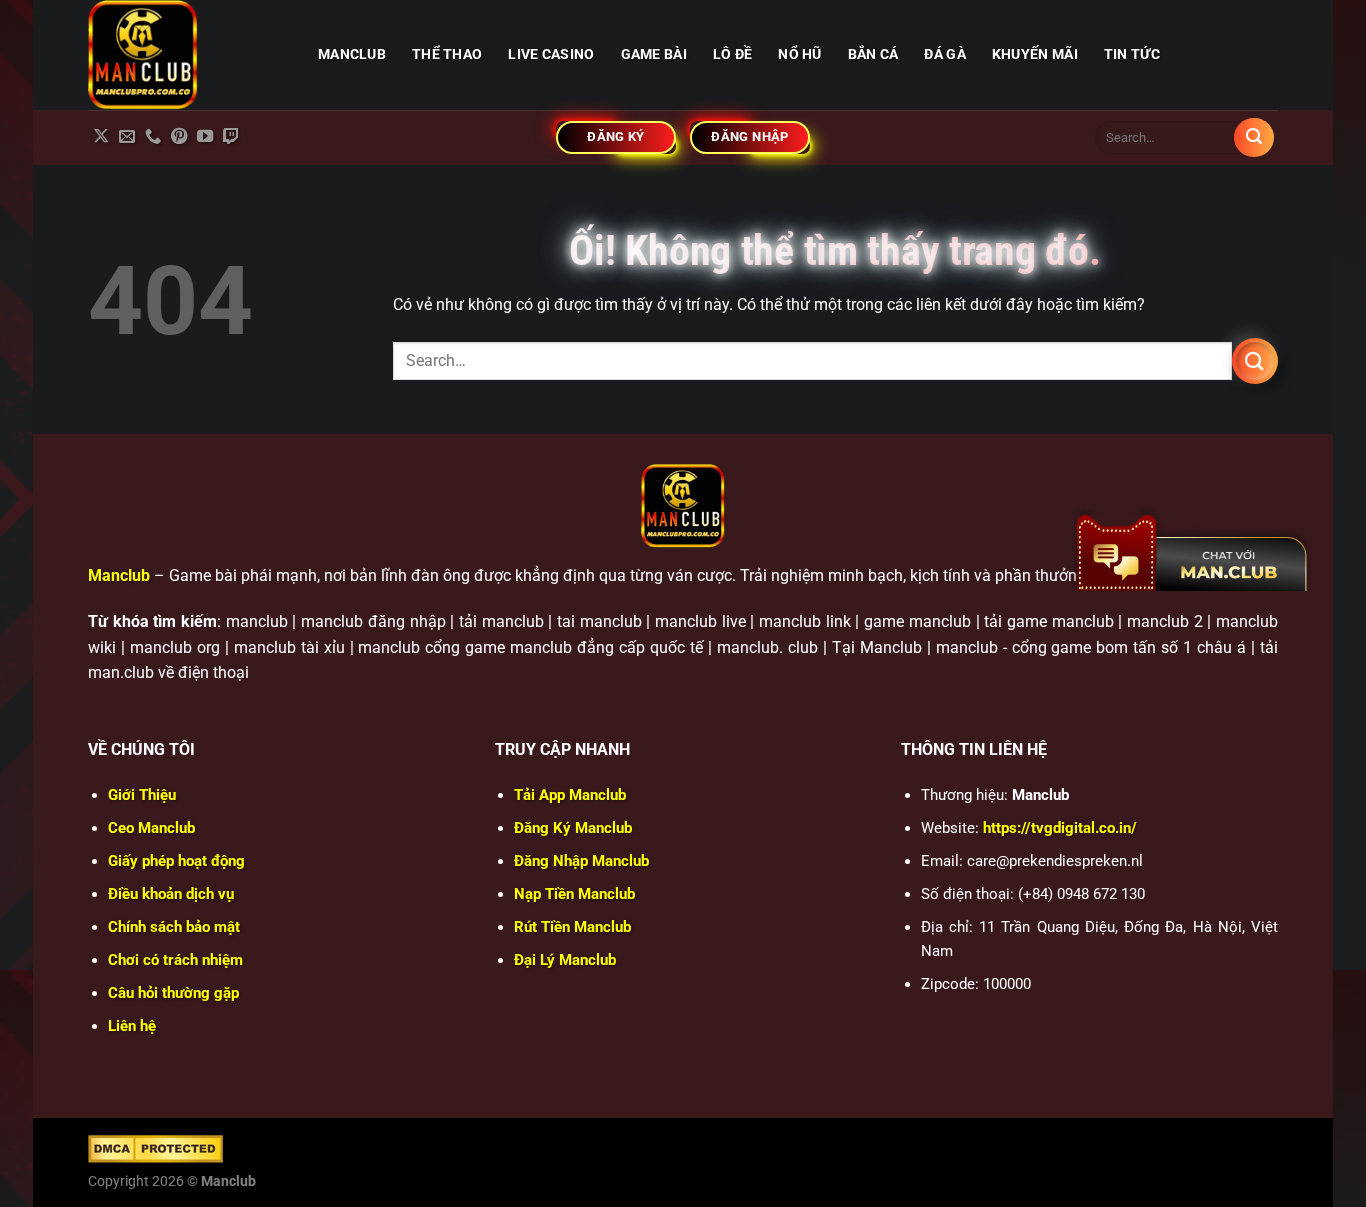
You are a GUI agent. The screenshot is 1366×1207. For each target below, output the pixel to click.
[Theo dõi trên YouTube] (205, 137)
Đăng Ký (573, 828)
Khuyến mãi (1035, 54)
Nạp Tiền (574, 894)
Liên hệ (132, 1026)
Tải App (570, 795)
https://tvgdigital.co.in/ (1060, 828)
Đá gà (944, 54)
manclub (352, 54)
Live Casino (551, 54)
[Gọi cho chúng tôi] (153, 137)
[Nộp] (1254, 138)
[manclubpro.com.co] (188, 55)
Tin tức (1132, 54)
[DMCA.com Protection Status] (155, 1148)
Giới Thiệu (142, 795)
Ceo (151, 828)
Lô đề (732, 54)
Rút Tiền (572, 927)
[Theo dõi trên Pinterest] (179, 137)
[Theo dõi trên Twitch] (231, 137)
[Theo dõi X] (101, 137)
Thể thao (447, 54)
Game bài (654, 54)
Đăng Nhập (581, 861)
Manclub (119, 575)
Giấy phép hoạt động (176, 861)
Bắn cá (873, 54)
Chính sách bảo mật (174, 927)
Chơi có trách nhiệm (175, 960)
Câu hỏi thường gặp (173, 993)
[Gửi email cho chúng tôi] (127, 137)
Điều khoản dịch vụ (171, 894)
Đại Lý (565, 960)
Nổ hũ (799, 54)
